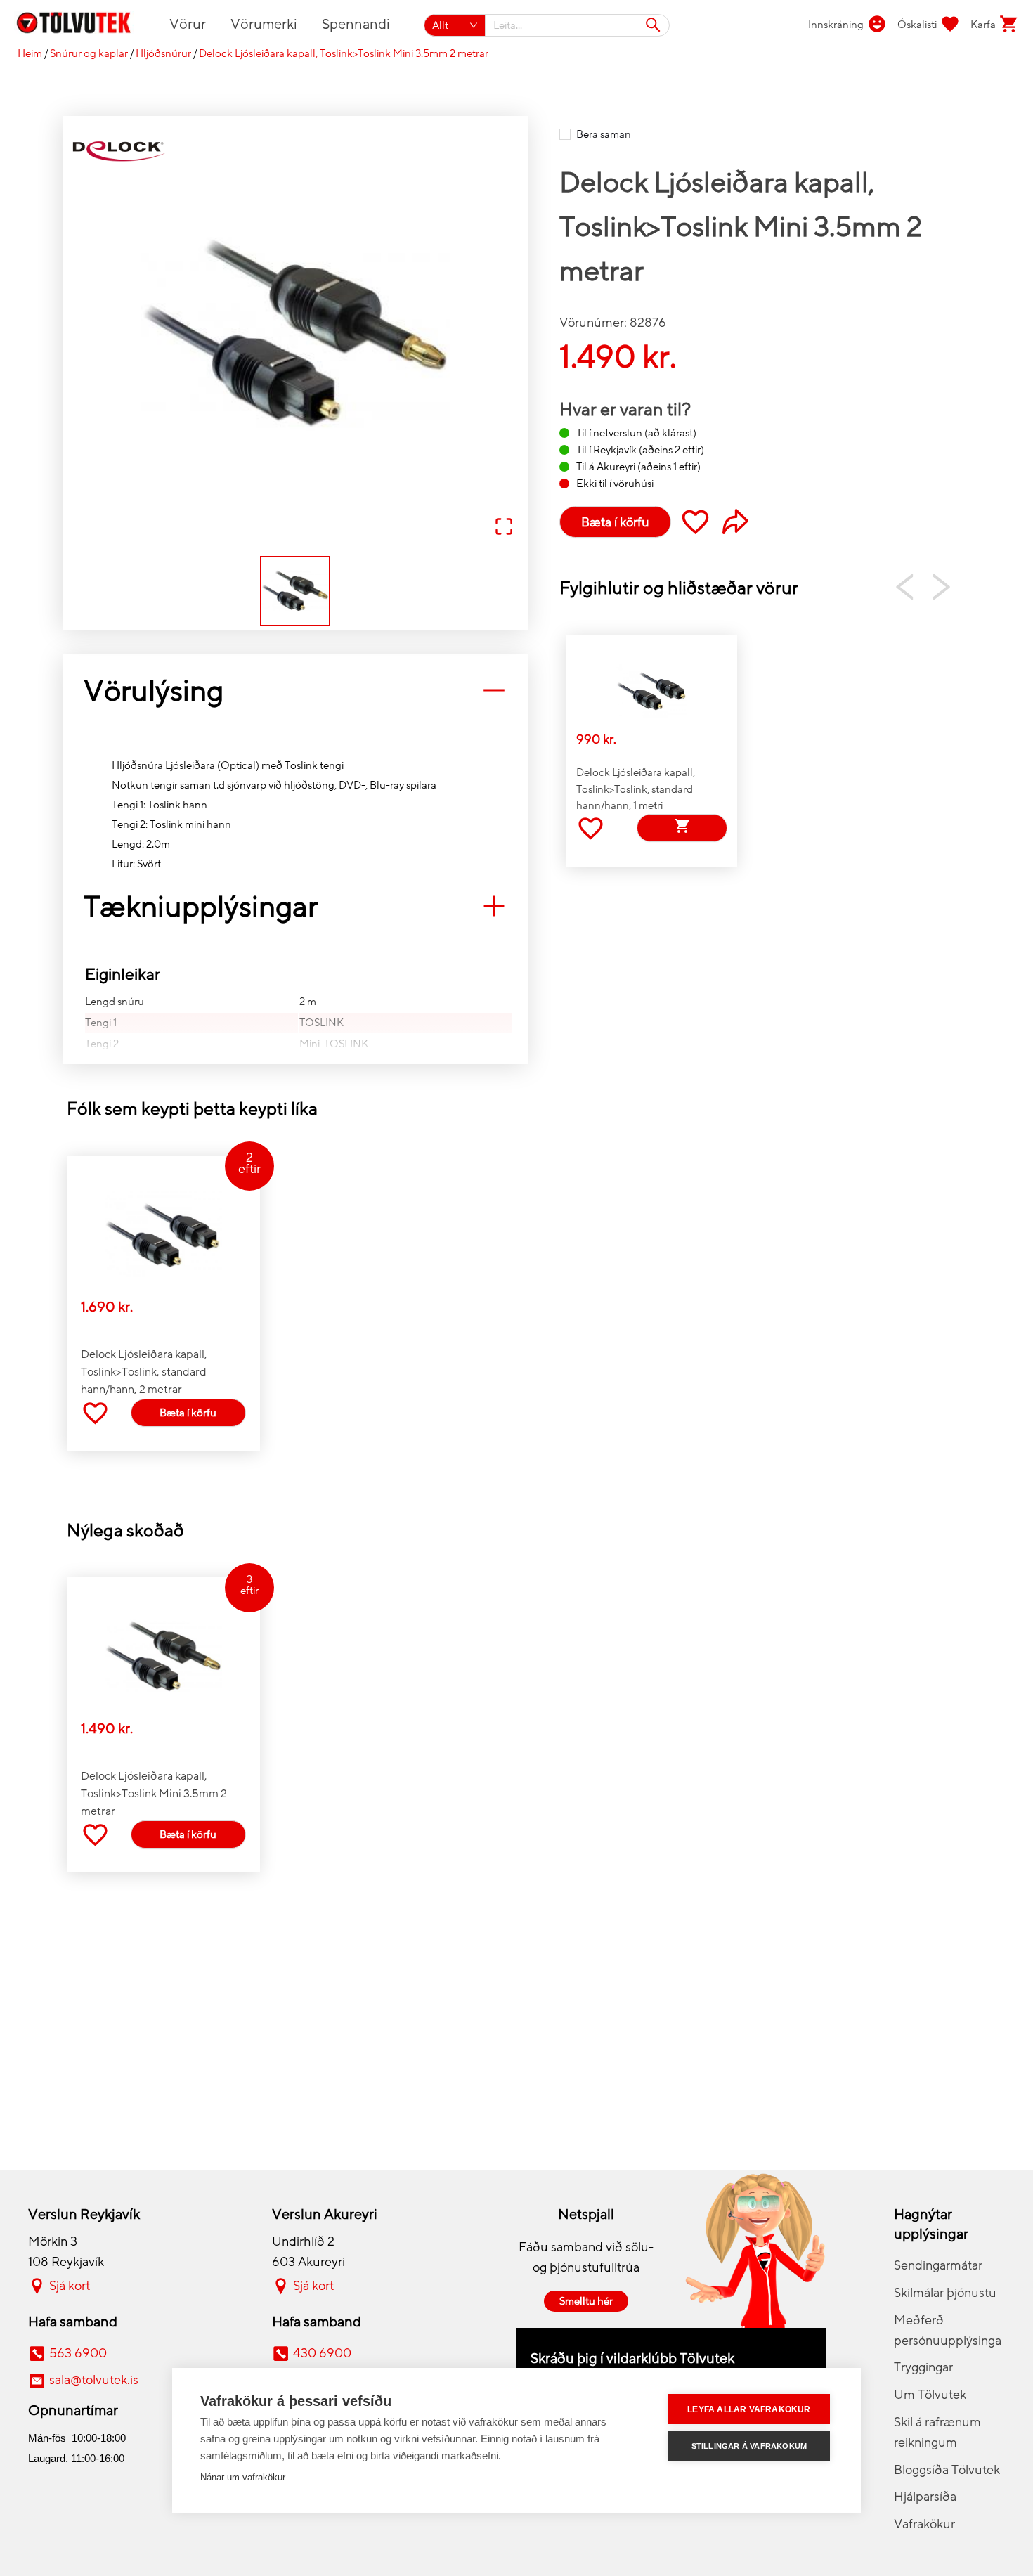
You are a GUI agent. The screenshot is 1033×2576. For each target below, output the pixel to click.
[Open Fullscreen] (504, 528)
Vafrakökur (924, 2524)
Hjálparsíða (925, 2497)
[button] (295, 334)
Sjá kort (70, 2286)
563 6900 (78, 2353)
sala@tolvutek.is (94, 2380)
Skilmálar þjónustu (945, 2293)
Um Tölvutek (930, 2395)
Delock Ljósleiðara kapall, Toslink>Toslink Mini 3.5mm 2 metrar (344, 53)
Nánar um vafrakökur (243, 2477)
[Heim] (82, 25)
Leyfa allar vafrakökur (749, 2409)
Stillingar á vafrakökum (749, 2446)
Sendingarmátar (938, 2265)
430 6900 (322, 2353)
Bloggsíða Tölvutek (947, 2470)
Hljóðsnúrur (163, 53)
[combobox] (578, 25)
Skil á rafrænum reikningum (937, 2432)
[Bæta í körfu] (682, 828)
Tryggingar (923, 2367)
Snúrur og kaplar (89, 53)
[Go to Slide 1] (295, 591)
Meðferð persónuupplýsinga (948, 2330)
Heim (30, 53)
